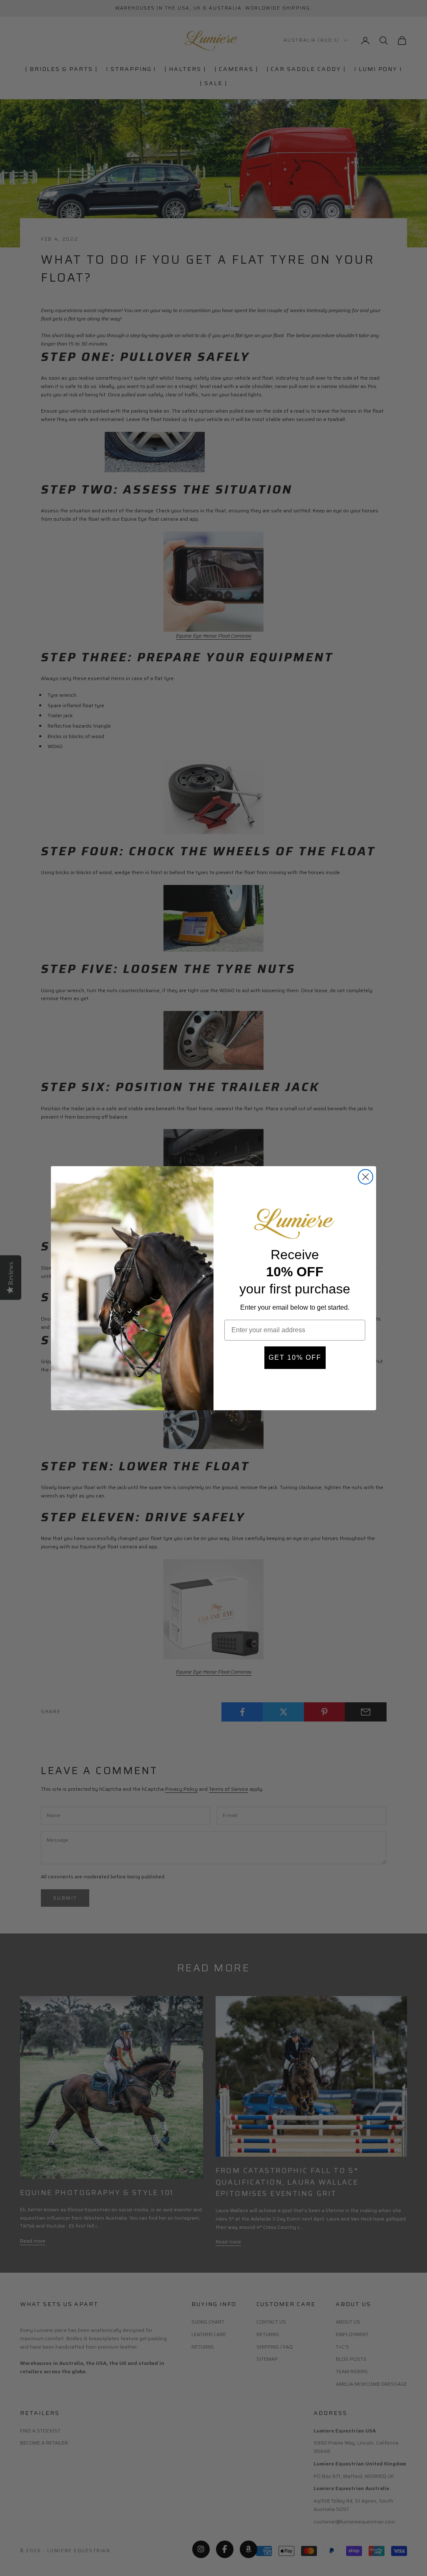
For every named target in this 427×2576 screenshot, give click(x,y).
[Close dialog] (365, 1177)
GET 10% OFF (295, 1357)
